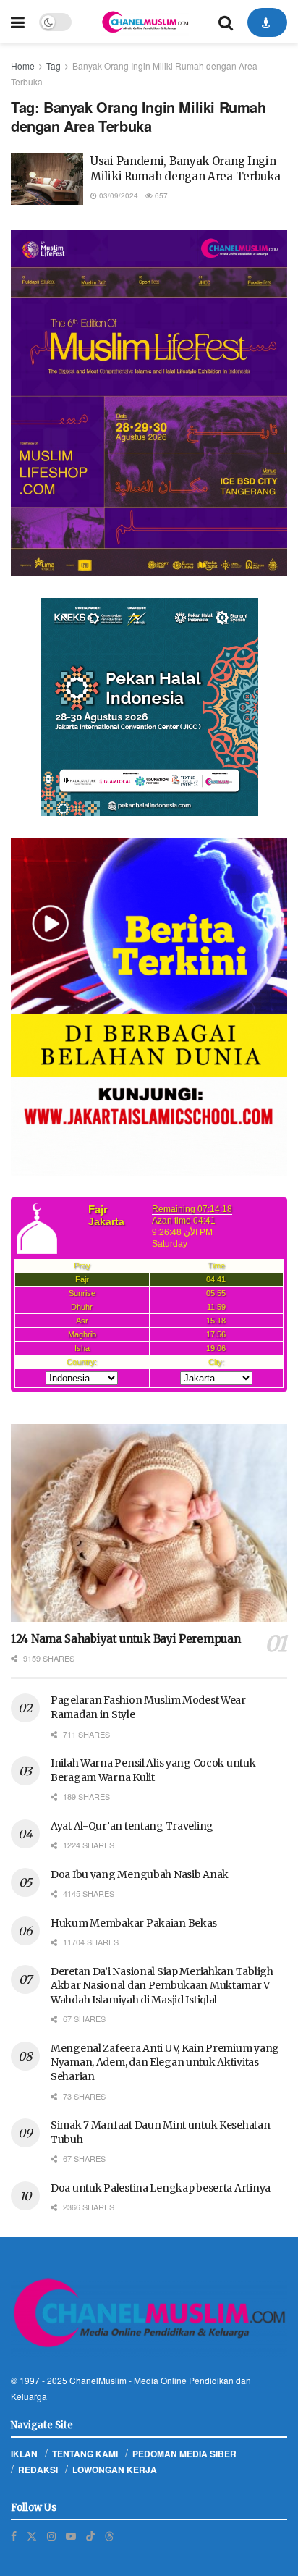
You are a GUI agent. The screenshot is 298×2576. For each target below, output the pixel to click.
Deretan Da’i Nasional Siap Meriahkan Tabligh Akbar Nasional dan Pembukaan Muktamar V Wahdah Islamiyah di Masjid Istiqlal (162, 1986)
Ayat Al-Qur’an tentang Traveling (132, 1826)
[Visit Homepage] (145, 22)
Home (23, 66)
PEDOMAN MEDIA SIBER (184, 2454)
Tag (54, 66)
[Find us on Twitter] (32, 2536)
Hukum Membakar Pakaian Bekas (134, 1923)
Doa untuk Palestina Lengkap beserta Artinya (161, 2188)
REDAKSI (38, 2470)
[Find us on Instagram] (51, 2536)
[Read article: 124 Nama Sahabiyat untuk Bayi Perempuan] (149, 1523)
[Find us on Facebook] (14, 2536)
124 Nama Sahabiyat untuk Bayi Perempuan (125, 1639)
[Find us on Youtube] (71, 2536)
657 (160, 195)
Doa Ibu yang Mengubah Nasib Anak (140, 1874)
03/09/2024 (118, 195)
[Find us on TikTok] (90, 2535)
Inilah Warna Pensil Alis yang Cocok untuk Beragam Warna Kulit (153, 1770)
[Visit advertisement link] (149, 403)
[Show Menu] (18, 22)
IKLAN (24, 2454)
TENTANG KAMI (85, 2454)
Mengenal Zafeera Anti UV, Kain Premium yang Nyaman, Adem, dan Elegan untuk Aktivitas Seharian (165, 2062)
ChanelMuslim (98, 2380)
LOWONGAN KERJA (115, 2470)
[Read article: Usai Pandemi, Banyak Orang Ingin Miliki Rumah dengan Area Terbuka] (47, 180)
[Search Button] (226, 22)
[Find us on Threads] (109, 2535)
